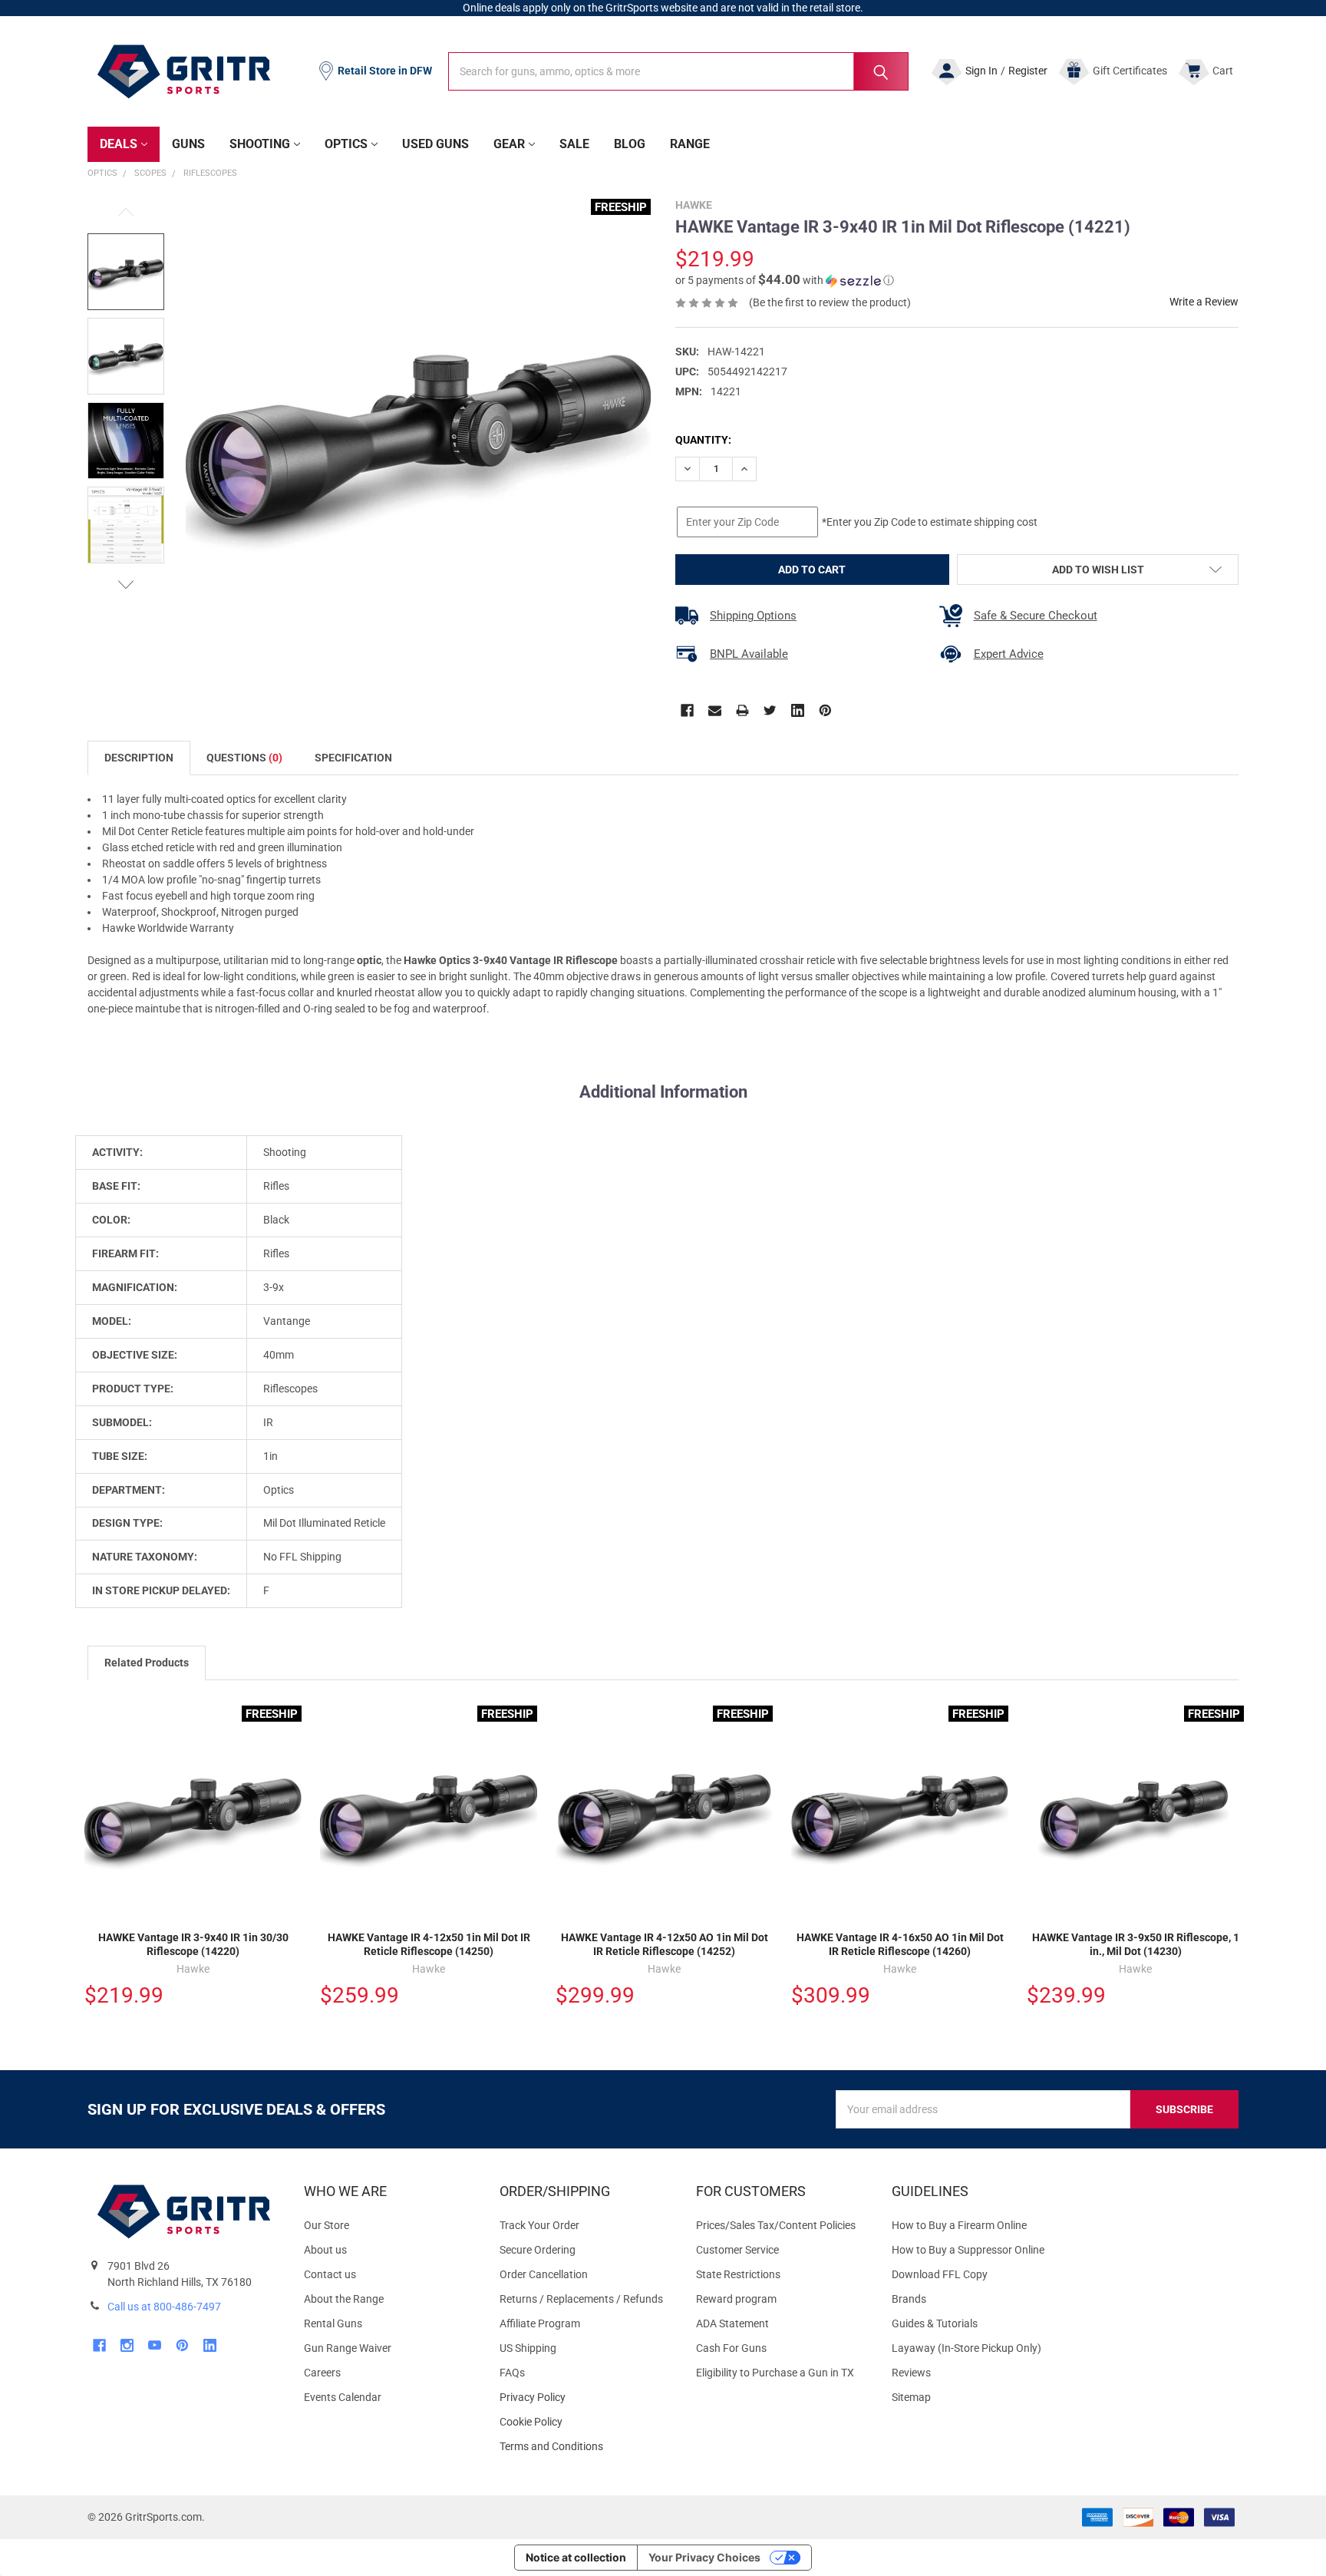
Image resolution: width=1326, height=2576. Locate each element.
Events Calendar (343, 2397)
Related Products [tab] (147, 1663)
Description (139, 758)
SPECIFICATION (353, 758)
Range (690, 144)
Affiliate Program (540, 2323)
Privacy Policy (585, 2398)
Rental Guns (333, 2323)
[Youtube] (155, 2345)
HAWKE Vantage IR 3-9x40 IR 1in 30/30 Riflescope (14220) (193, 1944)
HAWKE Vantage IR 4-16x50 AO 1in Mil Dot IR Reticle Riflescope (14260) (900, 1944)
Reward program (736, 2299)
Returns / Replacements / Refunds (581, 2299)
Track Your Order (539, 2225)
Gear (509, 144)
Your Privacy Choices (704, 2557)
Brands (909, 2299)
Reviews (911, 2373)
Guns (188, 144)
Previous (126, 212)
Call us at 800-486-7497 (164, 2307)
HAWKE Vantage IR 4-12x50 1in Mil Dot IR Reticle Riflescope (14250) (429, 1944)
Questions (244, 758)
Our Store (327, 2225)
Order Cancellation (544, 2274)
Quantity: (703, 440)
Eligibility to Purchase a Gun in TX (775, 2373)
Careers (322, 2373)
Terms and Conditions (585, 2447)
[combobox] (678, 71)
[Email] (715, 710)
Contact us (330, 2274)
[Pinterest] (825, 710)
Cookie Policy (585, 2422)
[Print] (742, 710)
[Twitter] (770, 710)
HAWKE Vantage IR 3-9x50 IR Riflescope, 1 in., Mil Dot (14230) (1136, 1944)
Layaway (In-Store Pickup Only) (966, 2348)
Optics (346, 144)
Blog (630, 144)
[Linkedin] (798, 710)
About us (325, 2250)
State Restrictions (738, 2274)
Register (1028, 71)
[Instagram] (127, 2345)
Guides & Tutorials (935, 2323)
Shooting (260, 144)
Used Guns (435, 144)
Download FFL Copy (940, 2274)
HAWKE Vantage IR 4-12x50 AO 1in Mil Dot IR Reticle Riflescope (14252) (665, 1944)
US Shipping (528, 2348)
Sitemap (911, 2397)
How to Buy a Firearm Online (959, 2225)
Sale (574, 144)
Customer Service (737, 2250)
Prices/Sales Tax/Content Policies (776, 2225)
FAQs (512, 2373)
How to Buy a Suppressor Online (968, 2250)
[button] (785, 280)
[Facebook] (687, 710)
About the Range (344, 2299)
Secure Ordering (538, 2250)
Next (126, 585)
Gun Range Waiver (348, 2348)
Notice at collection (576, 2557)
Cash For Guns (731, 2348)
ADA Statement (732, 2323)
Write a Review (1204, 302)
